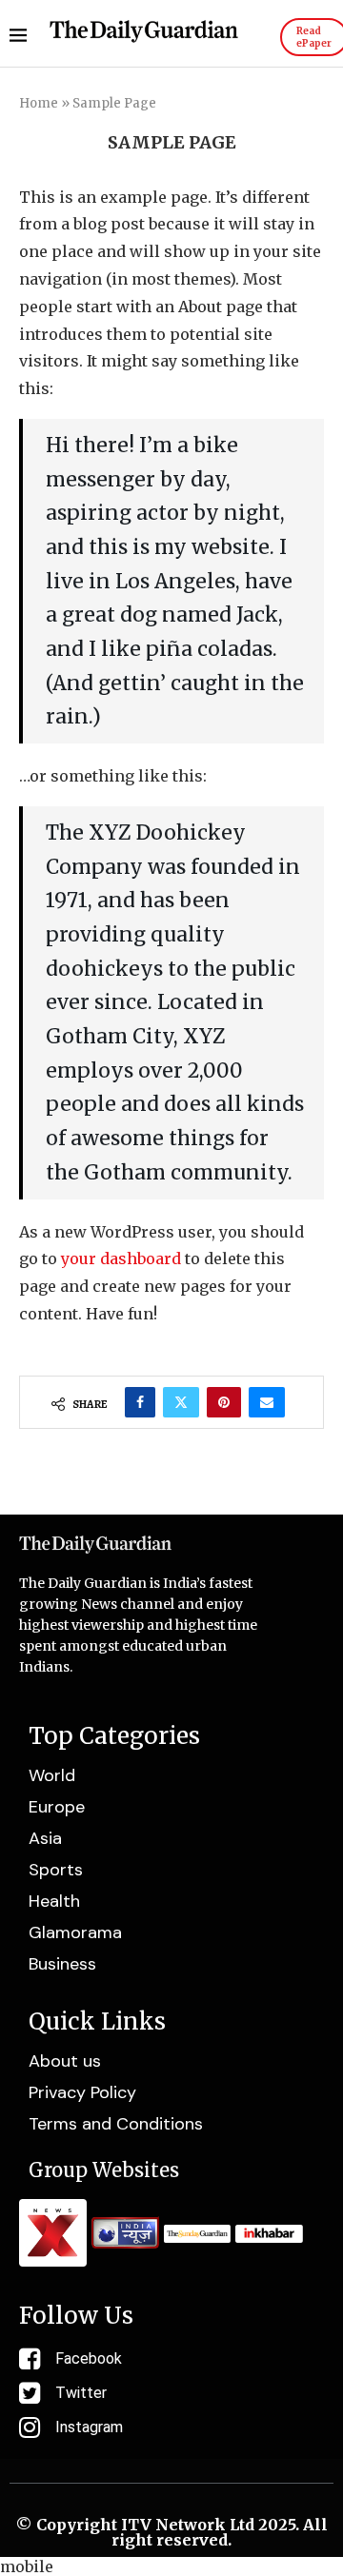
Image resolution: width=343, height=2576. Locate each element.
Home (39, 103)
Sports (56, 1870)
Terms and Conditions (116, 2124)
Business (62, 1964)
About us (65, 2061)
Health (54, 1901)
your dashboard (121, 1258)
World (52, 1775)
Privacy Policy (82, 2092)
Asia (45, 1838)
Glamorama (75, 1932)
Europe (57, 1807)
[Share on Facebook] (140, 1402)
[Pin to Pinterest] (224, 1402)
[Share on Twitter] (181, 1402)
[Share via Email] (267, 1402)
